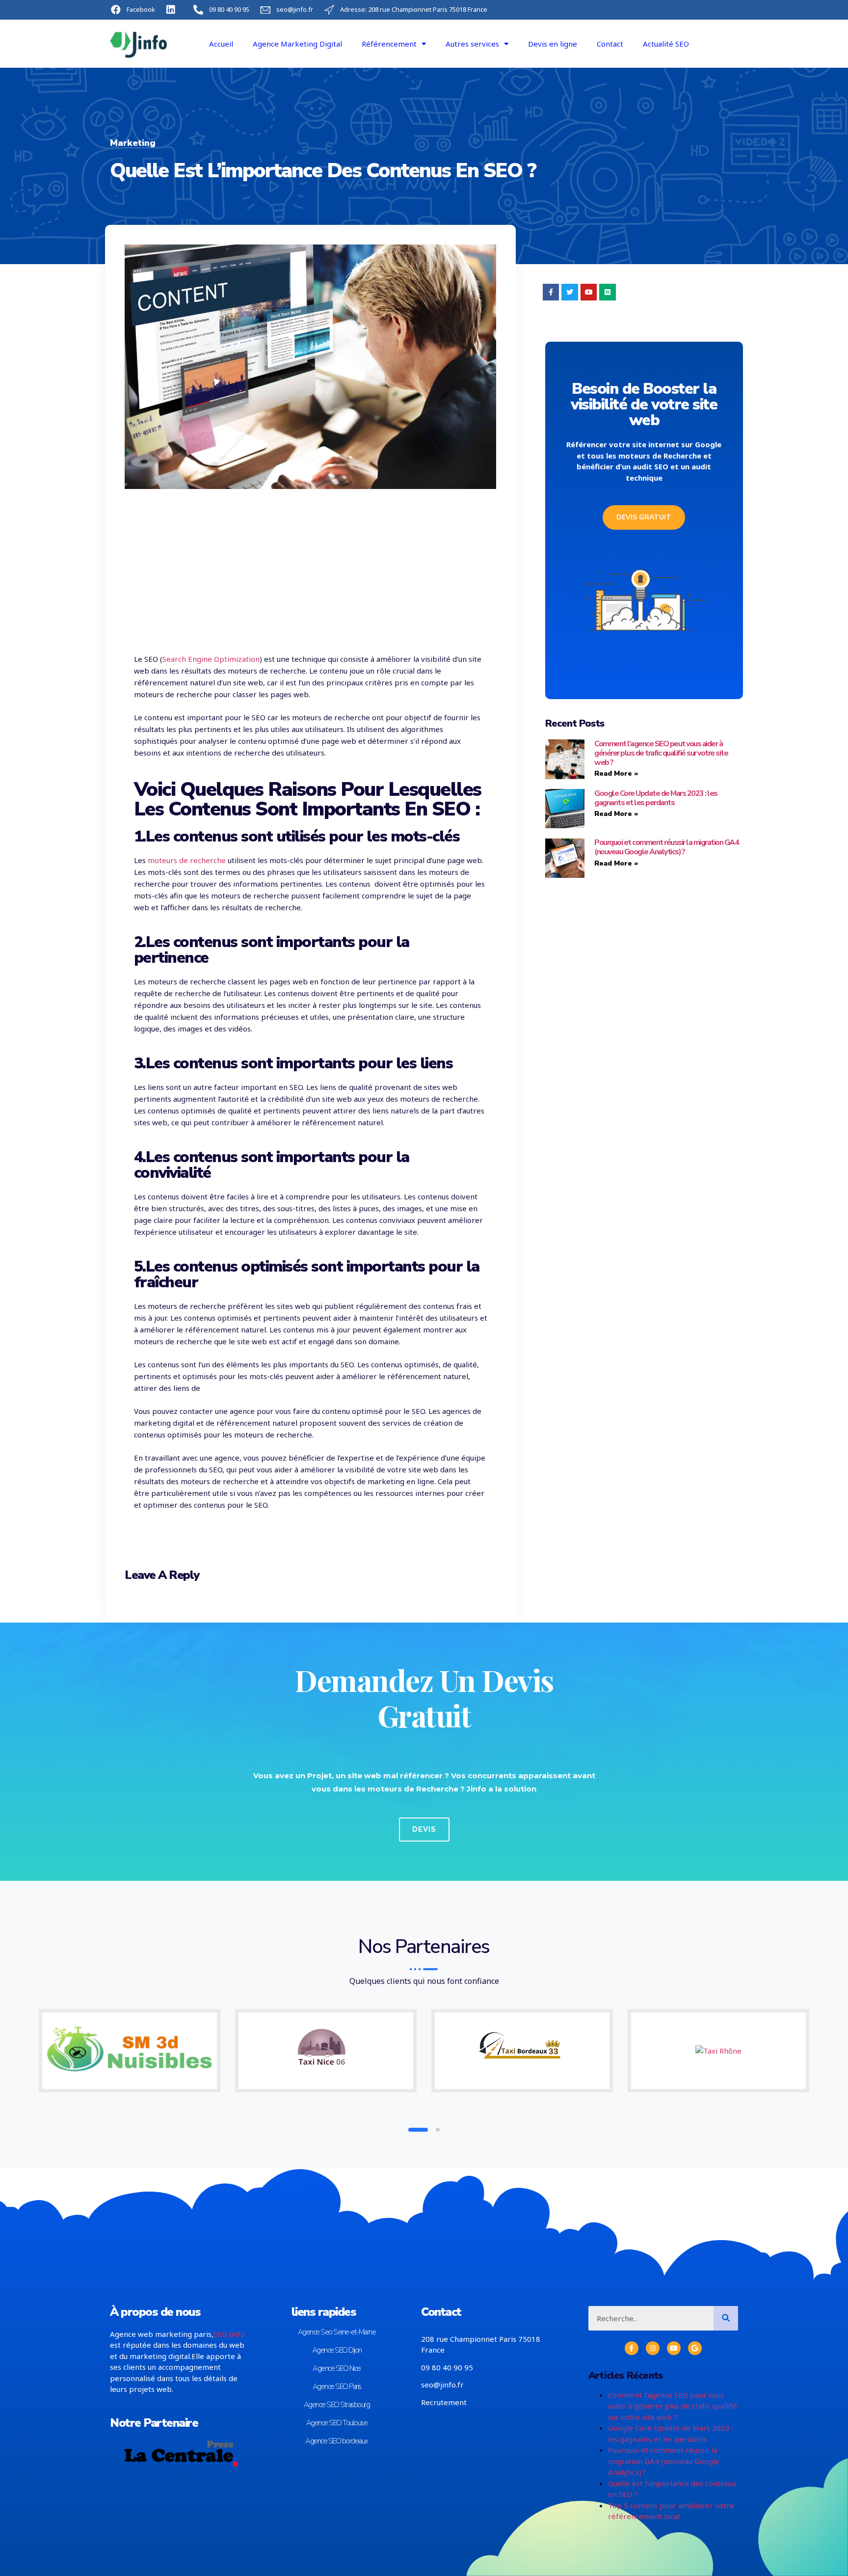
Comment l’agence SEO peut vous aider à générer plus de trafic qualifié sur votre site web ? (661, 753)
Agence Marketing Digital (297, 44)
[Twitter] (570, 292)
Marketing (133, 143)
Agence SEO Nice (337, 2368)
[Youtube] (589, 292)
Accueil (221, 44)
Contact (610, 44)
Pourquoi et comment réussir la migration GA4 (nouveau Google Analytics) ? (666, 847)
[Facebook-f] (551, 292)
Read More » (616, 773)
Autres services (472, 44)
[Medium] (608, 292)
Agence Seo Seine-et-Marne (337, 2332)
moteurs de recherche (187, 860)
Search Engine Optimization (211, 659)
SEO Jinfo (229, 2334)
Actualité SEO (666, 44)
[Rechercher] (726, 2318)
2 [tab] (430, 2130)
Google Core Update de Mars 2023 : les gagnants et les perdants (656, 798)
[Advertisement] (310, 569)
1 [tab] (410, 2130)
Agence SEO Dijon (337, 2350)
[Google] (695, 2348)
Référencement (389, 44)
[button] (644, 517)
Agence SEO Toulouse (337, 2423)
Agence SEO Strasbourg (337, 2405)
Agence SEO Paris (337, 2386)
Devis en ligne (553, 44)
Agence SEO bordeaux (337, 2441)
